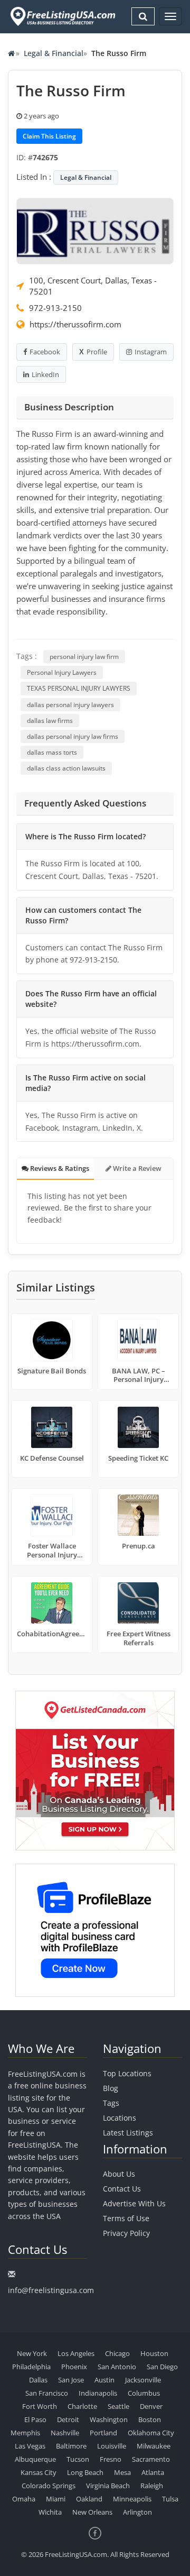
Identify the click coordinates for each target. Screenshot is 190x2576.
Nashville (65, 2433)
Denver (151, 2406)
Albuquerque (35, 2459)
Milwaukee (154, 2446)
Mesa (122, 2472)
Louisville (112, 2446)
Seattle (118, 2406)
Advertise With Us (134, 2203)
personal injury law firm (84, 657)
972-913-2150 (55, 308)
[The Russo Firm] (95, 230)
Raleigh (152, 2486)
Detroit (68, 2419)
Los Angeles (76, 2353)
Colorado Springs (49, 2486)
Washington (109, 2419)
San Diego (162, 2367)
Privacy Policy (126, 2233)
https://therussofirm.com (75, 324)
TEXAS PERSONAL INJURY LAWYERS (79, 688)
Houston (154, 2353)
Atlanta (153, 2472)
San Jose (71, 2380)
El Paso (35, 2419)
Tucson (78, 2459)
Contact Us (122, 2189)
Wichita (50, 2512)
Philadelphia (31, 2367)
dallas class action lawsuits (66, 768)
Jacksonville (143, 2380)
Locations (120, 2118)
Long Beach (85, 2472)
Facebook (45, 352)
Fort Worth (40, 2406)
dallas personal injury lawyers (70, 705)
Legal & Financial (54, 53)
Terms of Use (126, 2218)
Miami (56, 2499)
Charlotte (82, 2406)
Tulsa (170, 2499)
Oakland (89, 2499)
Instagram (151, 352)
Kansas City (39, 2472)
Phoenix (74, 2367)
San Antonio (117, 2367)
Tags (111, 2103)
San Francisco (47, 2393)
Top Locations (127, 2073)
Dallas (38, 2380)
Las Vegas (30, 2446)
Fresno (111, 2459)
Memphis (25, 2433)
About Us (119, 2174)
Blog (111, 2088)
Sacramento (151, 2459)
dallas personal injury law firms (73, 736)
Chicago (117, 2353)
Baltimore (71, 2446)
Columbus (144, 2393)
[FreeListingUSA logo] (62, 16)
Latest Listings (128, 2133)
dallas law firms (50, 721)
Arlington (137, 2512)
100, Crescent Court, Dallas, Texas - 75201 (93, 286)
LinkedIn (45, 374)
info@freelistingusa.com (51, 2290)
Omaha (24, 2499)
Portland (103, 2433)
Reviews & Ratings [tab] (59, 1168)
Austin (104, 2380)
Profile (97, 352)
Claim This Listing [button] (49, 136)
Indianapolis (98, 2393)
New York (32, 2353)
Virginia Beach (108, 2486)
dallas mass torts (52, 752)
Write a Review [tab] (136, 1168)
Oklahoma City (151, 2433)
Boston (150, 2419)
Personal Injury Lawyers (62, 672)
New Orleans (92, 2512)
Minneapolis (132, 2499)
